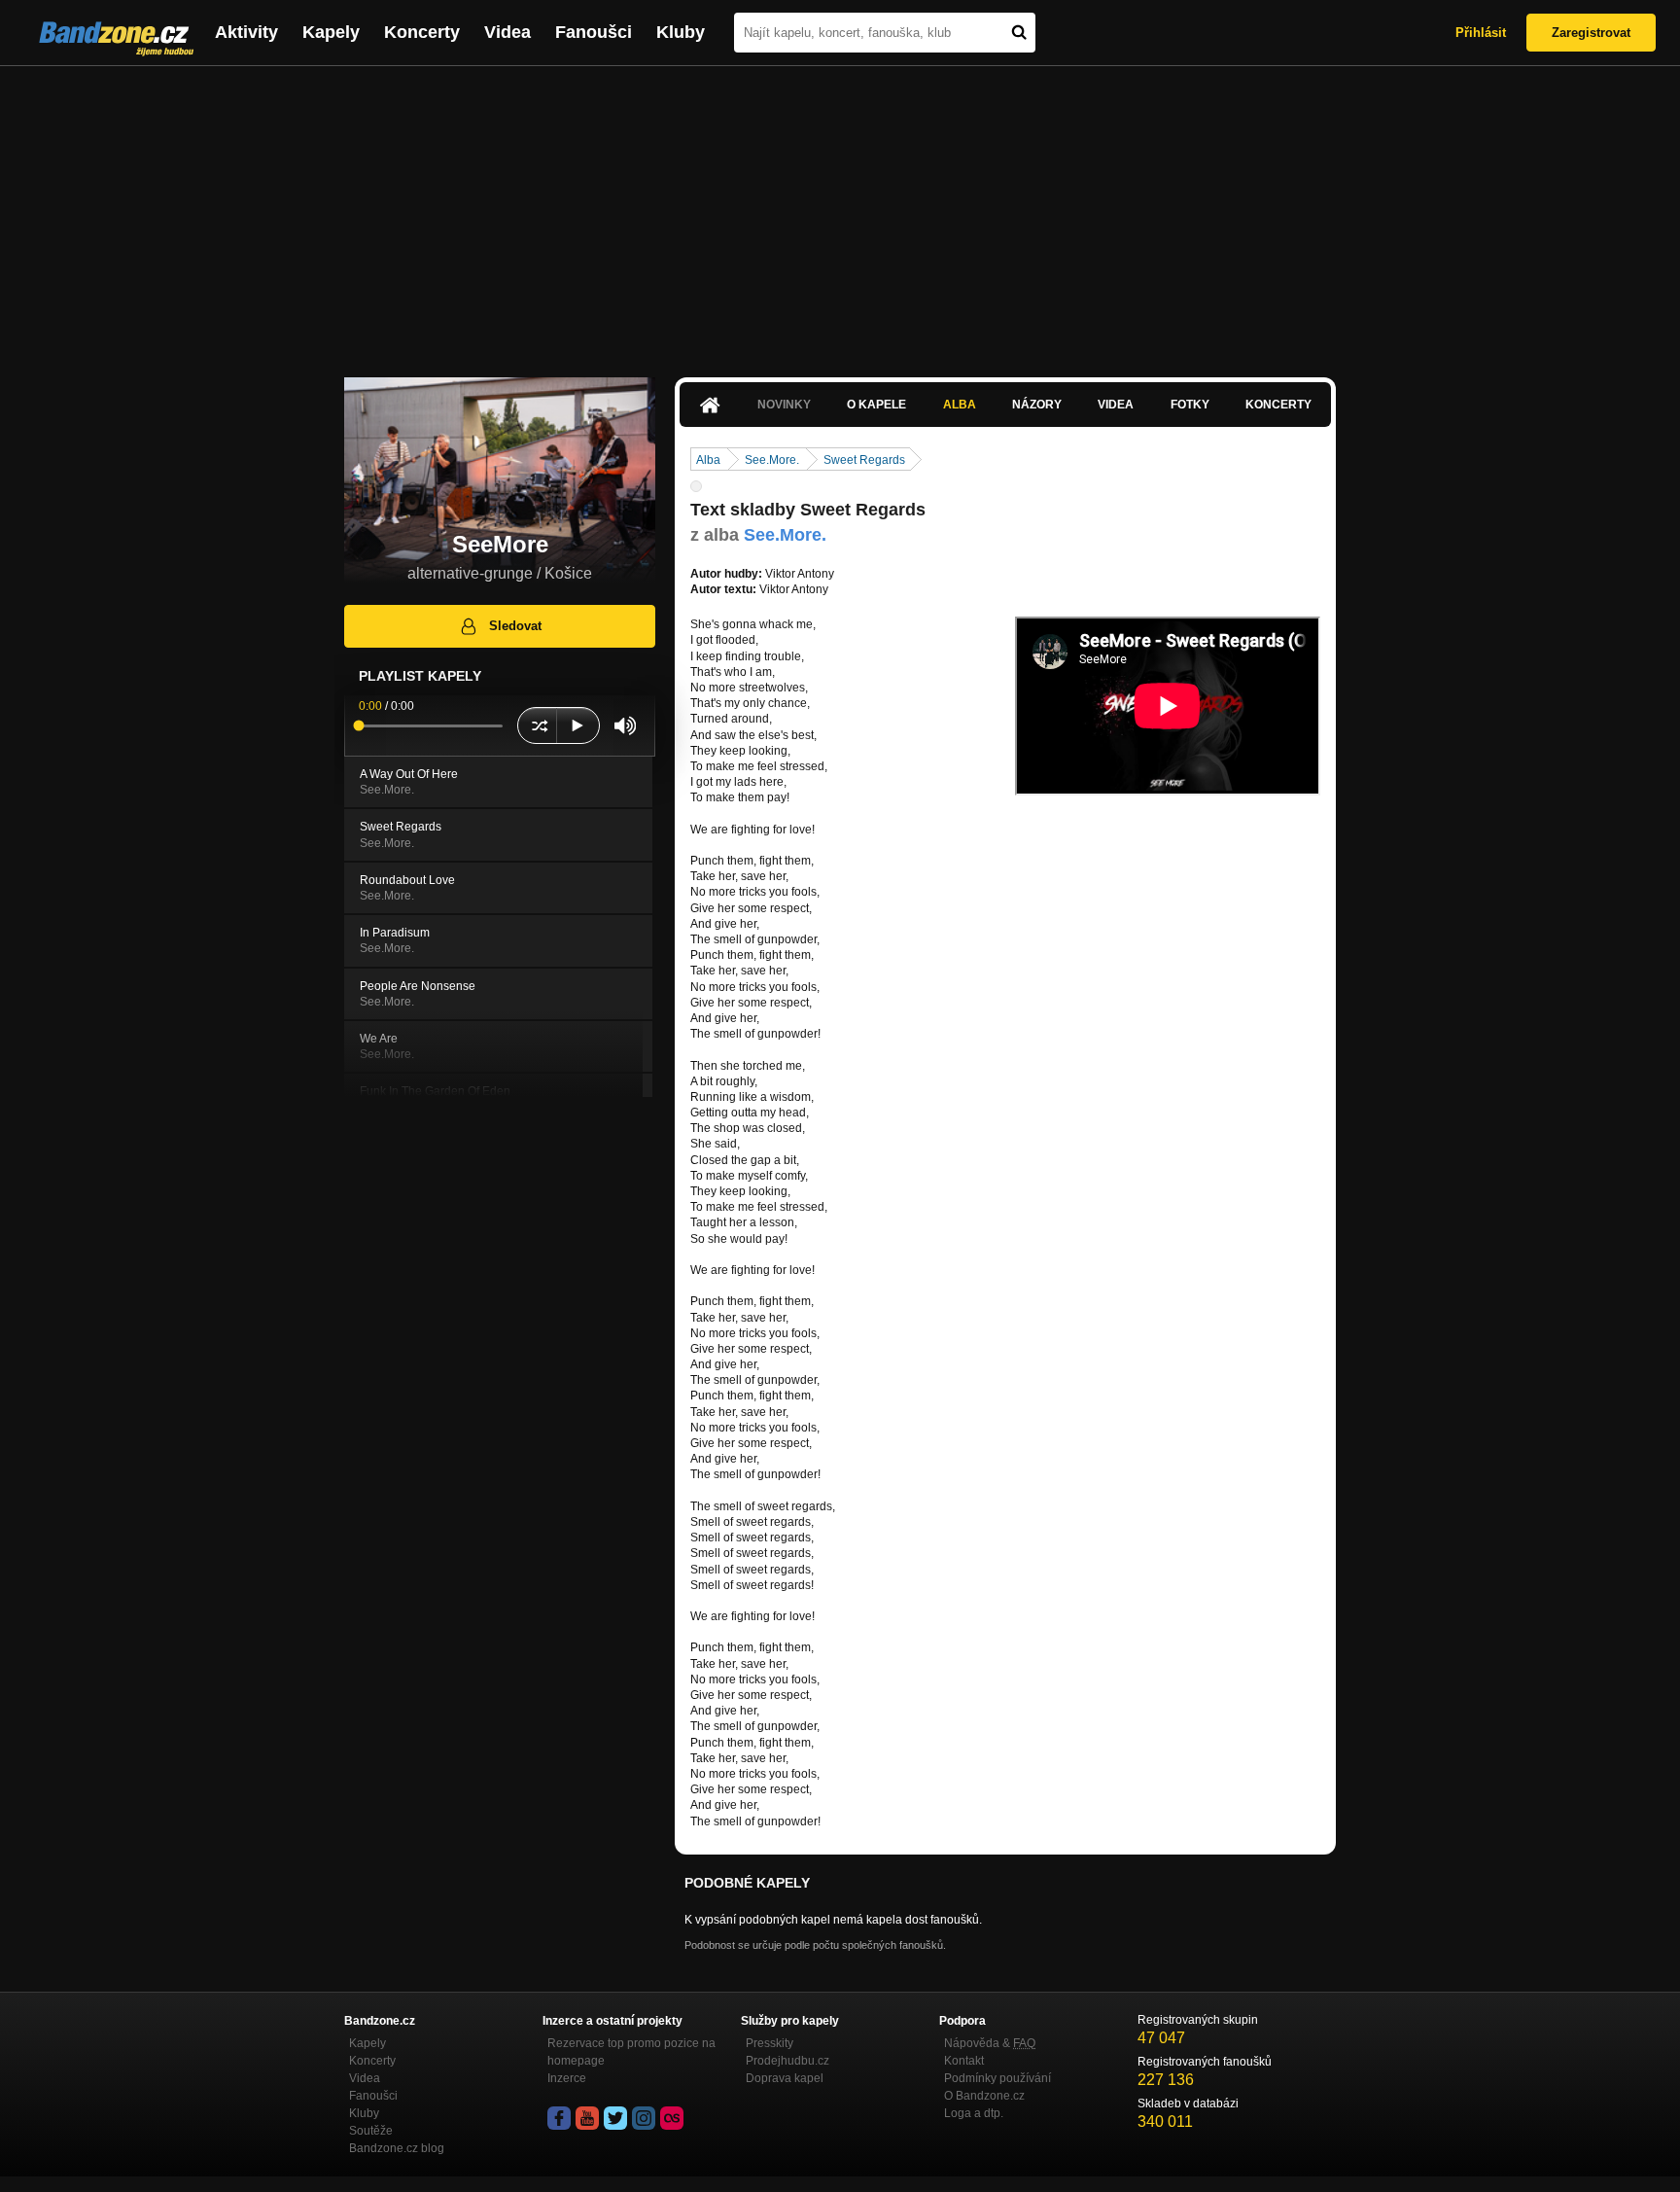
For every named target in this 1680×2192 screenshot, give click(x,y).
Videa (507, 32)
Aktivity (246, 32)
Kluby (681, 32)
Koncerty (422, 32)
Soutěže (371, 2131)
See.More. (772, 460)
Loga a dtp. (974, 2113)
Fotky (1190, 405)
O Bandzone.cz (984, 2096)
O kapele (876, 405)
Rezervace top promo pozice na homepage (631, 2052)
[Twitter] (615, 2118)
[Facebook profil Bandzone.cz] (559, 2118)
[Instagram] (644, 2118)
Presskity (770, 2043)
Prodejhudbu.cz (787, 2061)
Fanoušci (594, 32)
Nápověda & (990, 2043)
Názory (1037, 405)
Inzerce (567, 2078)
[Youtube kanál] (587, 2118)
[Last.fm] (672, 2118)
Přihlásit (1481, 33)
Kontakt (964, 2061)
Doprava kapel (785, 2078)
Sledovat (515, 626)
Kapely (331, 32)
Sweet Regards (864, 460)
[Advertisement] (840, 212)
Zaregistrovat (1591, 33)
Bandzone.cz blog (397, 2148)
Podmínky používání (997, 2078)
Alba (960, 405)
